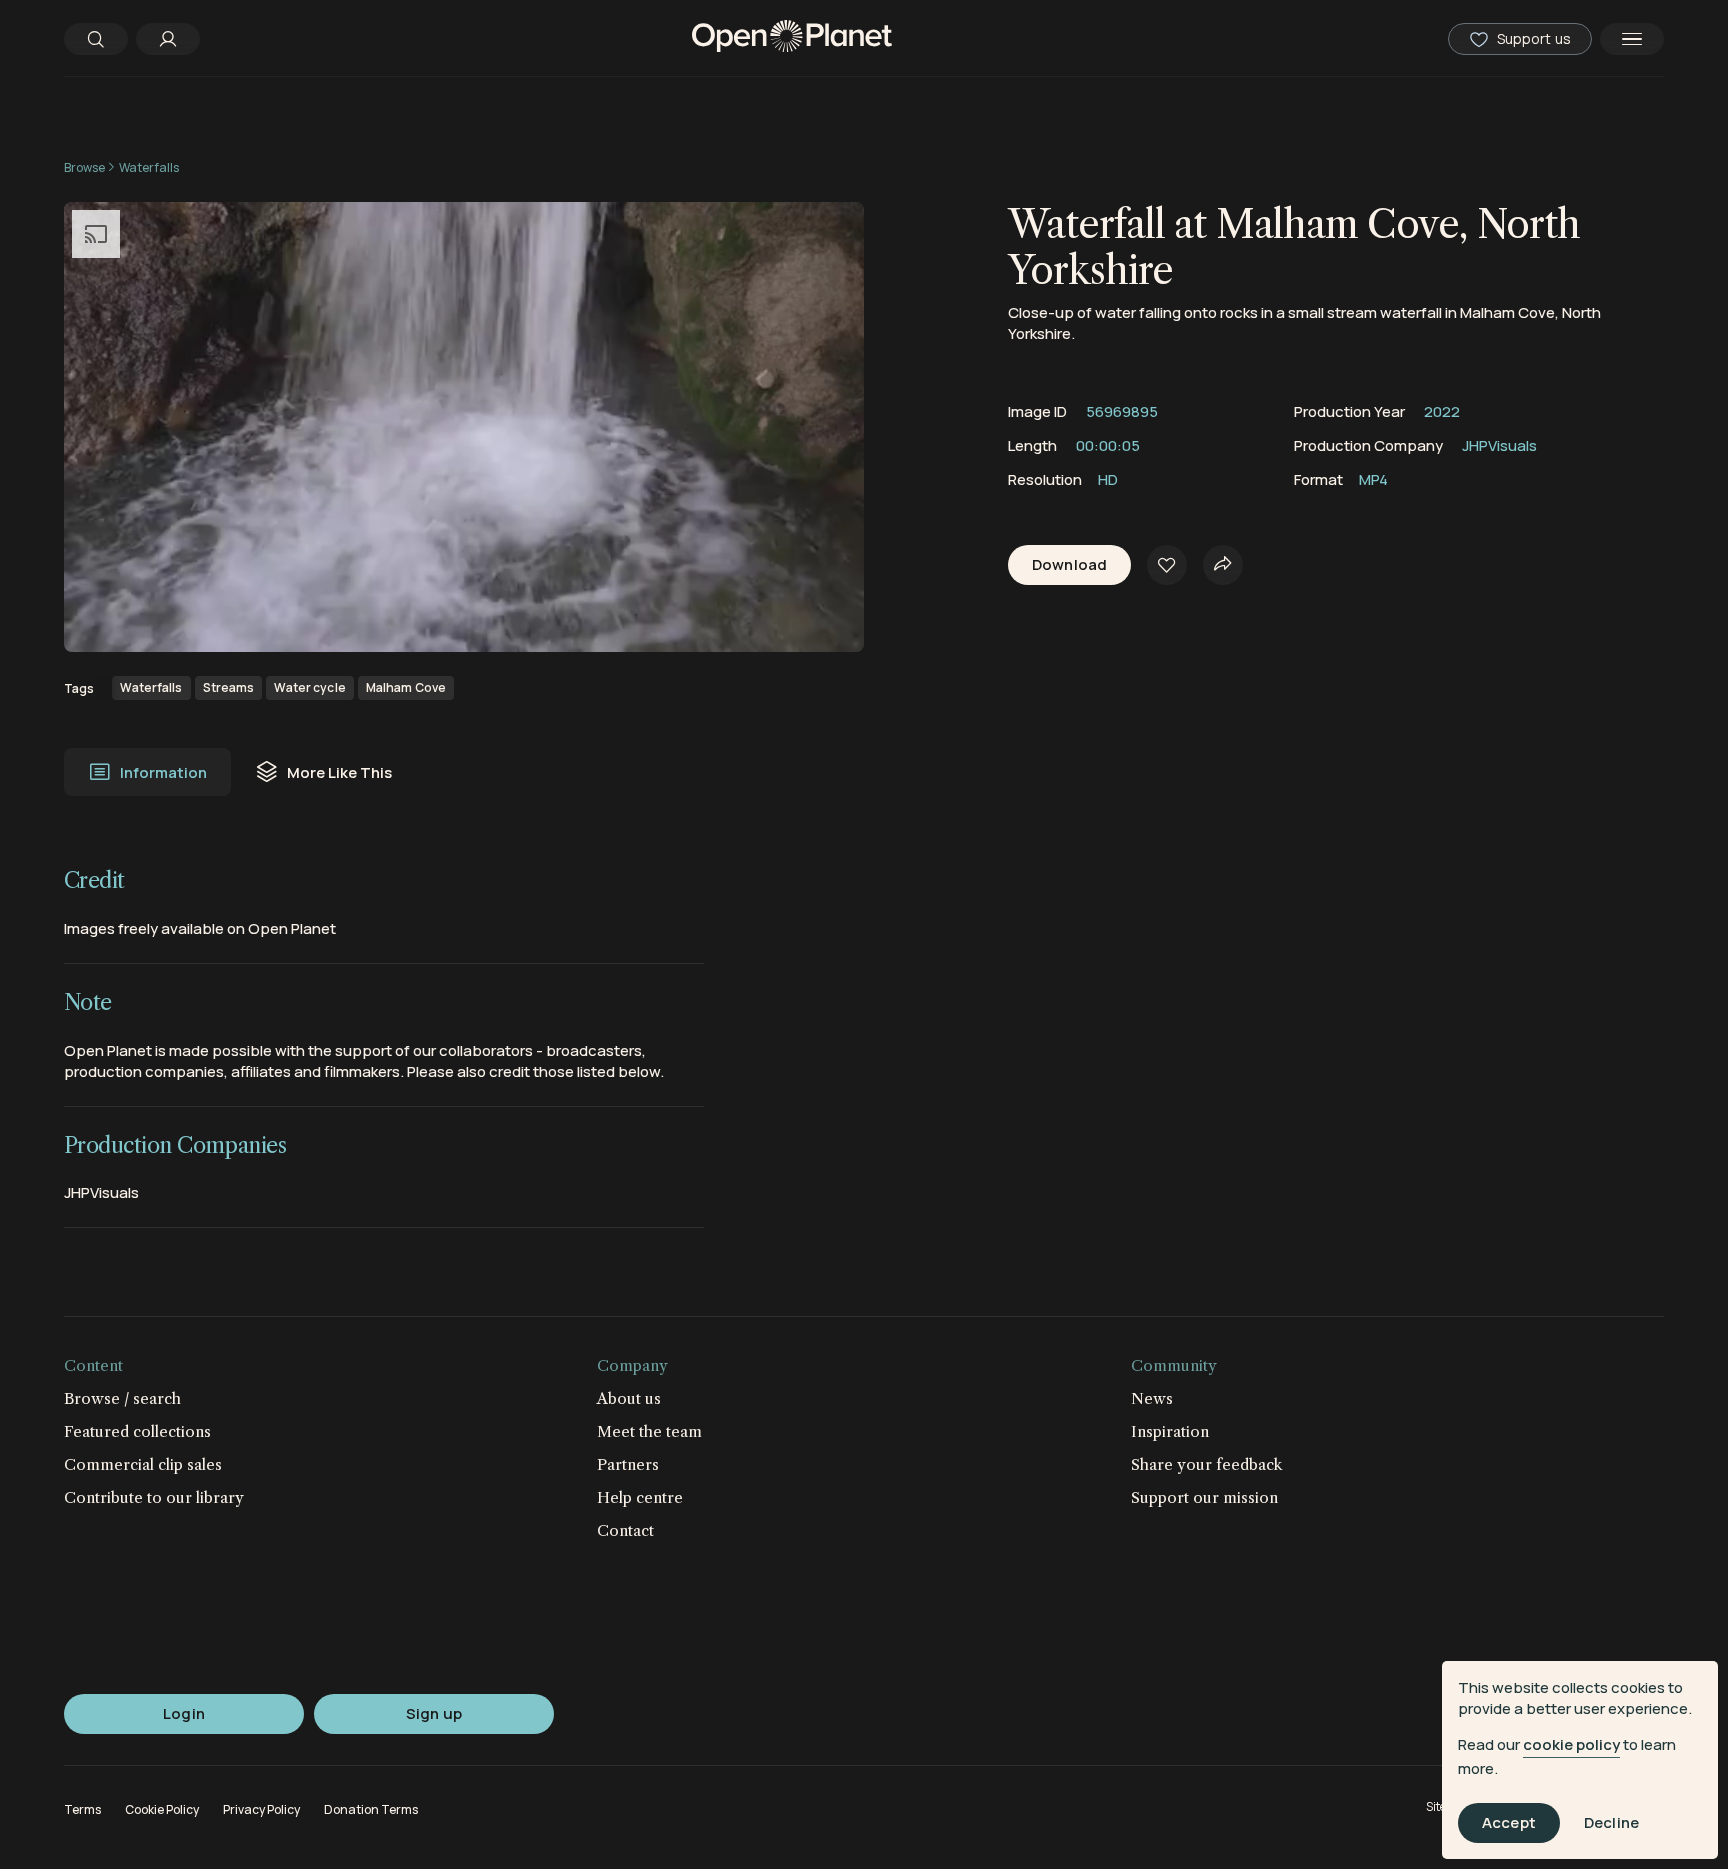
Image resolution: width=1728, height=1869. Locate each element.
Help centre (640, 1497)
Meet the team (649, 1431)
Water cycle (309, 687)
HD (1108, 479)
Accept (1509, 1823)
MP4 (1373, 479)
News (1152, 1398)
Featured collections (137, 1431)
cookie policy (1571, 1744)
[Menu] (1632, 39)
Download (1069, 565)
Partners (628, 1464)
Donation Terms (371, 1809)
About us (629, 1398)
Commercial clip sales (143, 1464)
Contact (625, 1530)
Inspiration (1170, 1431)
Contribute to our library (154, 1497)
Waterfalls (149, 167)
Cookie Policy (162, 1809)
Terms (82, 1809)
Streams (229, 687)
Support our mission (1204, 1497)
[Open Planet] (792, 38)
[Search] (96, 39)
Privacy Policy (261, 1809)
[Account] (168, 39)
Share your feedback (1207, 1464)
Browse (84, 167)
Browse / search (122, 1398)
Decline (1611, 1823)
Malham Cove (406, 687)
